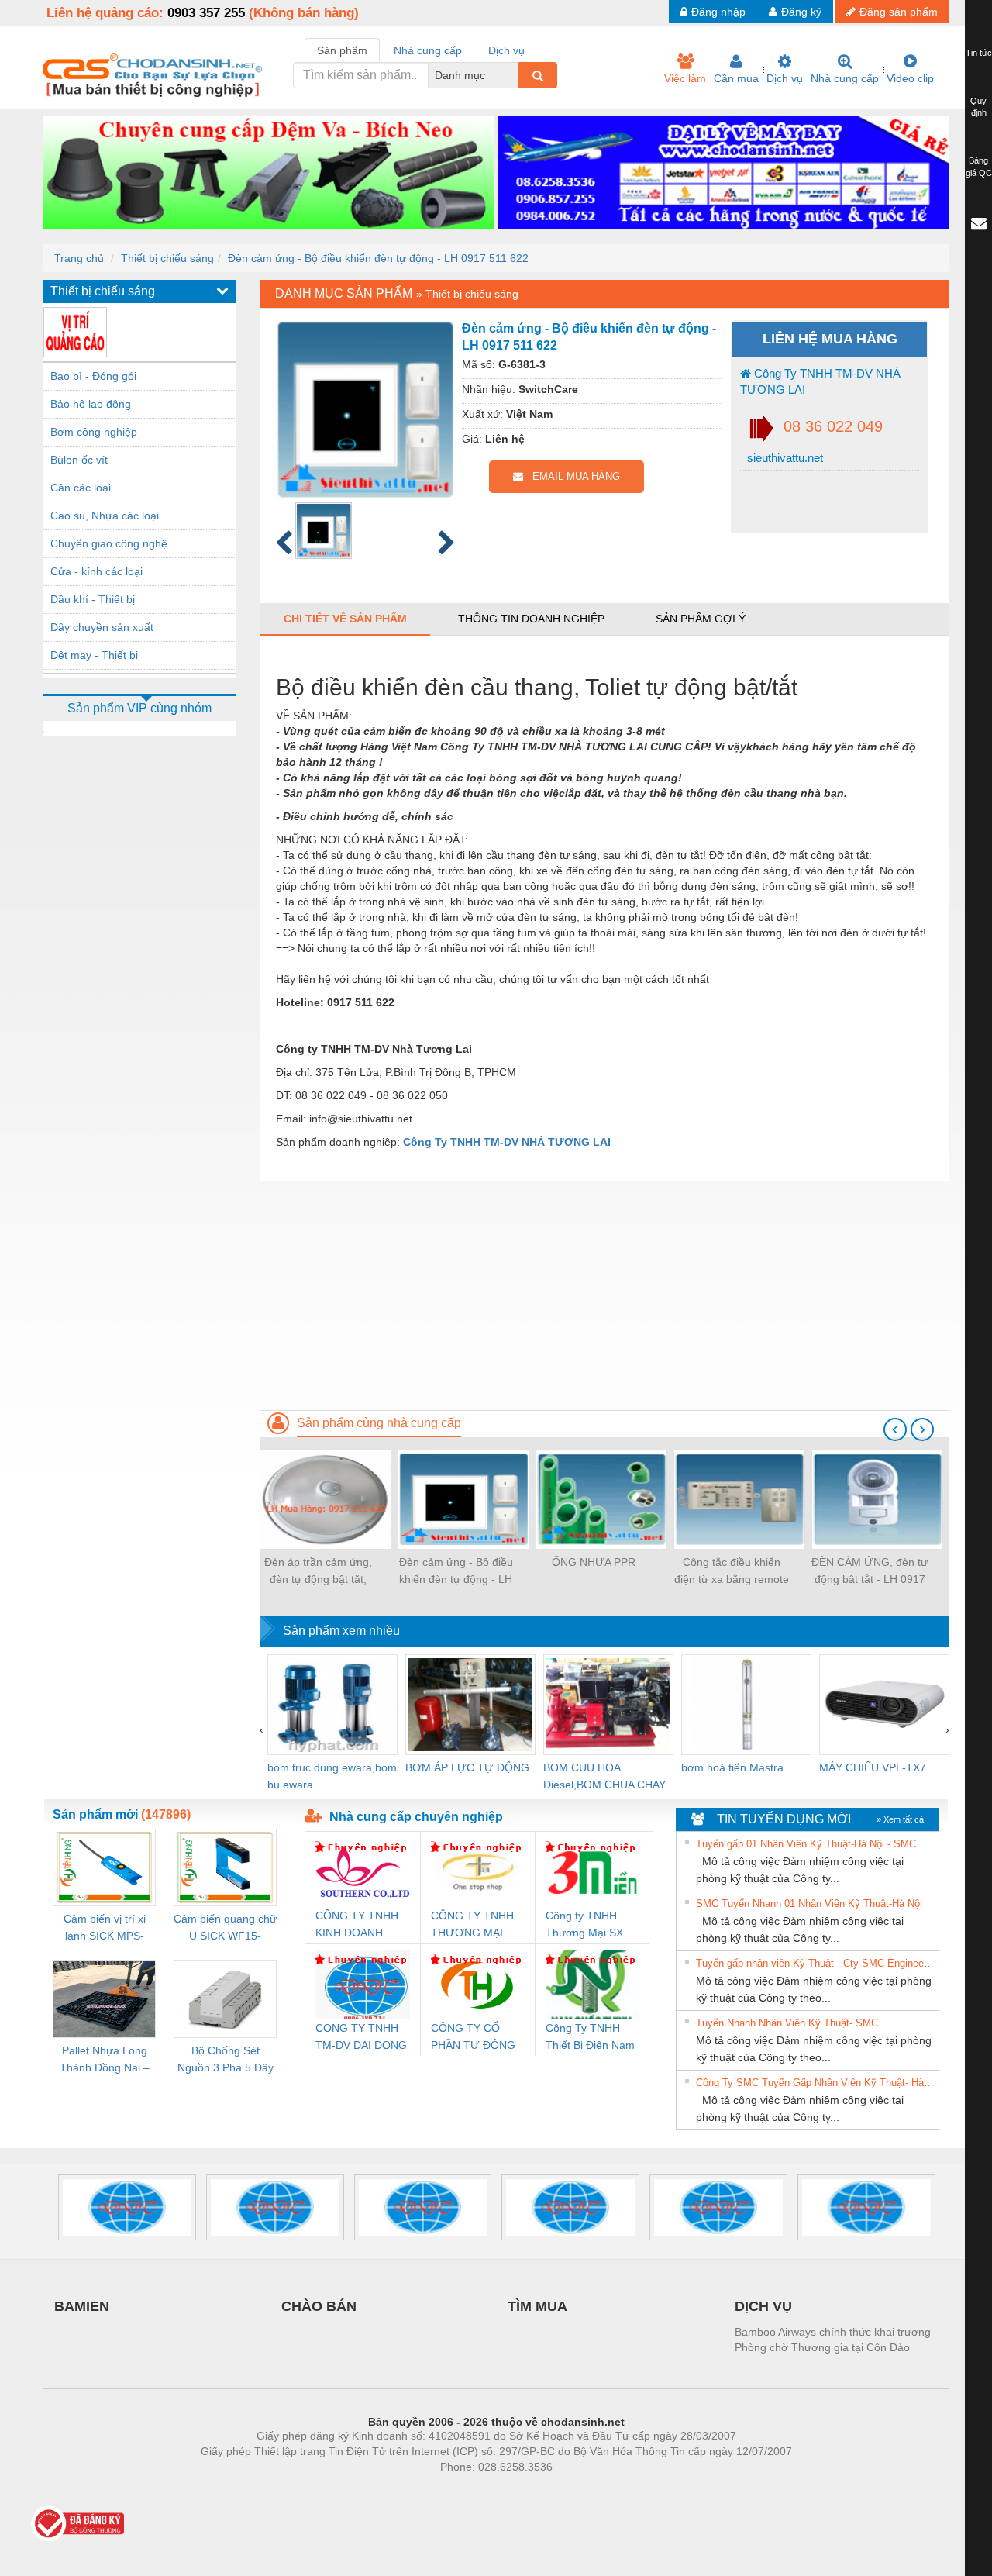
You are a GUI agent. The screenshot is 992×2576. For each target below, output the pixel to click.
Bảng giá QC (979, 167)
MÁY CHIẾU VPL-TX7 (873, 1767)
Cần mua (736, 78)
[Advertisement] (604, 1289)
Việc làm (685, 78)
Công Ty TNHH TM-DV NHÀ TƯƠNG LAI (820, 381)
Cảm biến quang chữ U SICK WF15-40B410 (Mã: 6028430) (225, 1928)
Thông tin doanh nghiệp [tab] (531, 619)
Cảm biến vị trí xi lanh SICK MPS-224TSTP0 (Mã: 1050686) (105, 1928)
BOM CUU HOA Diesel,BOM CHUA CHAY (604, 1776)
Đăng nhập (718, 12)
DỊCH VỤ (763, 2306)
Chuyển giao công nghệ (109, 543)
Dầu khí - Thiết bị (93, 599)
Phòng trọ (395, 2490)
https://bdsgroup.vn (476, 2490)
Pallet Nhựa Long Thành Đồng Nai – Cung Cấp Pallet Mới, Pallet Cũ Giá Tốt (105, 2060)
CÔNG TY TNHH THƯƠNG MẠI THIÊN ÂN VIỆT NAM (472, 1925)
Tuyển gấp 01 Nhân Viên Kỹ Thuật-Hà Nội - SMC (806, 1844)
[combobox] (514, 75)
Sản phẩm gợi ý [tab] (701, 619)
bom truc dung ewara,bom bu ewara (332, 1776)
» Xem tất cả (900, 1819)
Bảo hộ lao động (91, 404)
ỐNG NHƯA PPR (594, 1562)
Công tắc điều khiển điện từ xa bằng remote (732, 1571)
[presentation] (895, 1429)
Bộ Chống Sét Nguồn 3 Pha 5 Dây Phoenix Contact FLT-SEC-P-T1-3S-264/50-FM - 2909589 (226, 2060)
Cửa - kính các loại (96, 571)
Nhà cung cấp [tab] (428, 50)
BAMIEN (82, 2306)
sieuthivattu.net (784, 458)
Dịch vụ (785, 78)
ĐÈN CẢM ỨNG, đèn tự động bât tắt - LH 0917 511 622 (870, 1572)
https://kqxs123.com (572, 2490)
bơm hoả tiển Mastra (732, 1767)
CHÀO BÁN (319, 2306)
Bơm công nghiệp (94, 432)
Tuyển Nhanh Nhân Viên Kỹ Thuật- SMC (787, 2023)
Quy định (978, 107)
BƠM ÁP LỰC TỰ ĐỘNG (467, 1767)
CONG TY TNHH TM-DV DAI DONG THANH (361, 2038)
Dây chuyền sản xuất (102, 627)
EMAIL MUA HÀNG (572, 476)
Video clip (910, 78)
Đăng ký (801, 12)
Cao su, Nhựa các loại (105, 516)
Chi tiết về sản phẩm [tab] (345, 619)
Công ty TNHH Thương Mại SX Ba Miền (584, 1925)
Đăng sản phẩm (899, 12)
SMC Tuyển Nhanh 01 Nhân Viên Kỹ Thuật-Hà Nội (809, 1904)
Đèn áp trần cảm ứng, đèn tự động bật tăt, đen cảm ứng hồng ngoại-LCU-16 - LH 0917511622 (318, 1572)
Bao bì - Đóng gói (93, 376)
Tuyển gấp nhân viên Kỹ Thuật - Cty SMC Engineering (815, 1963)
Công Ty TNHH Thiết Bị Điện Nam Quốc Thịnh (590, 2038)
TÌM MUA (537, 2306)
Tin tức (979, 53)
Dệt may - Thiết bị (94, 655)
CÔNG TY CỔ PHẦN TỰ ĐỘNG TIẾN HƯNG (473, 2038)
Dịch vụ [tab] (506, 50)
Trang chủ (79, 258)
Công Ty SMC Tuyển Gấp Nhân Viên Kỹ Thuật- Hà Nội (815, 2083)
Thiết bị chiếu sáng (167, 258)
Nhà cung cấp (845, 78)
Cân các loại (81, 488)
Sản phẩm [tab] (342, 50)
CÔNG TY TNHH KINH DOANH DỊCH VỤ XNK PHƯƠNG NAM (357, 1925)
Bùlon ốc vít (79, 460)
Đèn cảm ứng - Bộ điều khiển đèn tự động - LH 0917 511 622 (378, 258)
